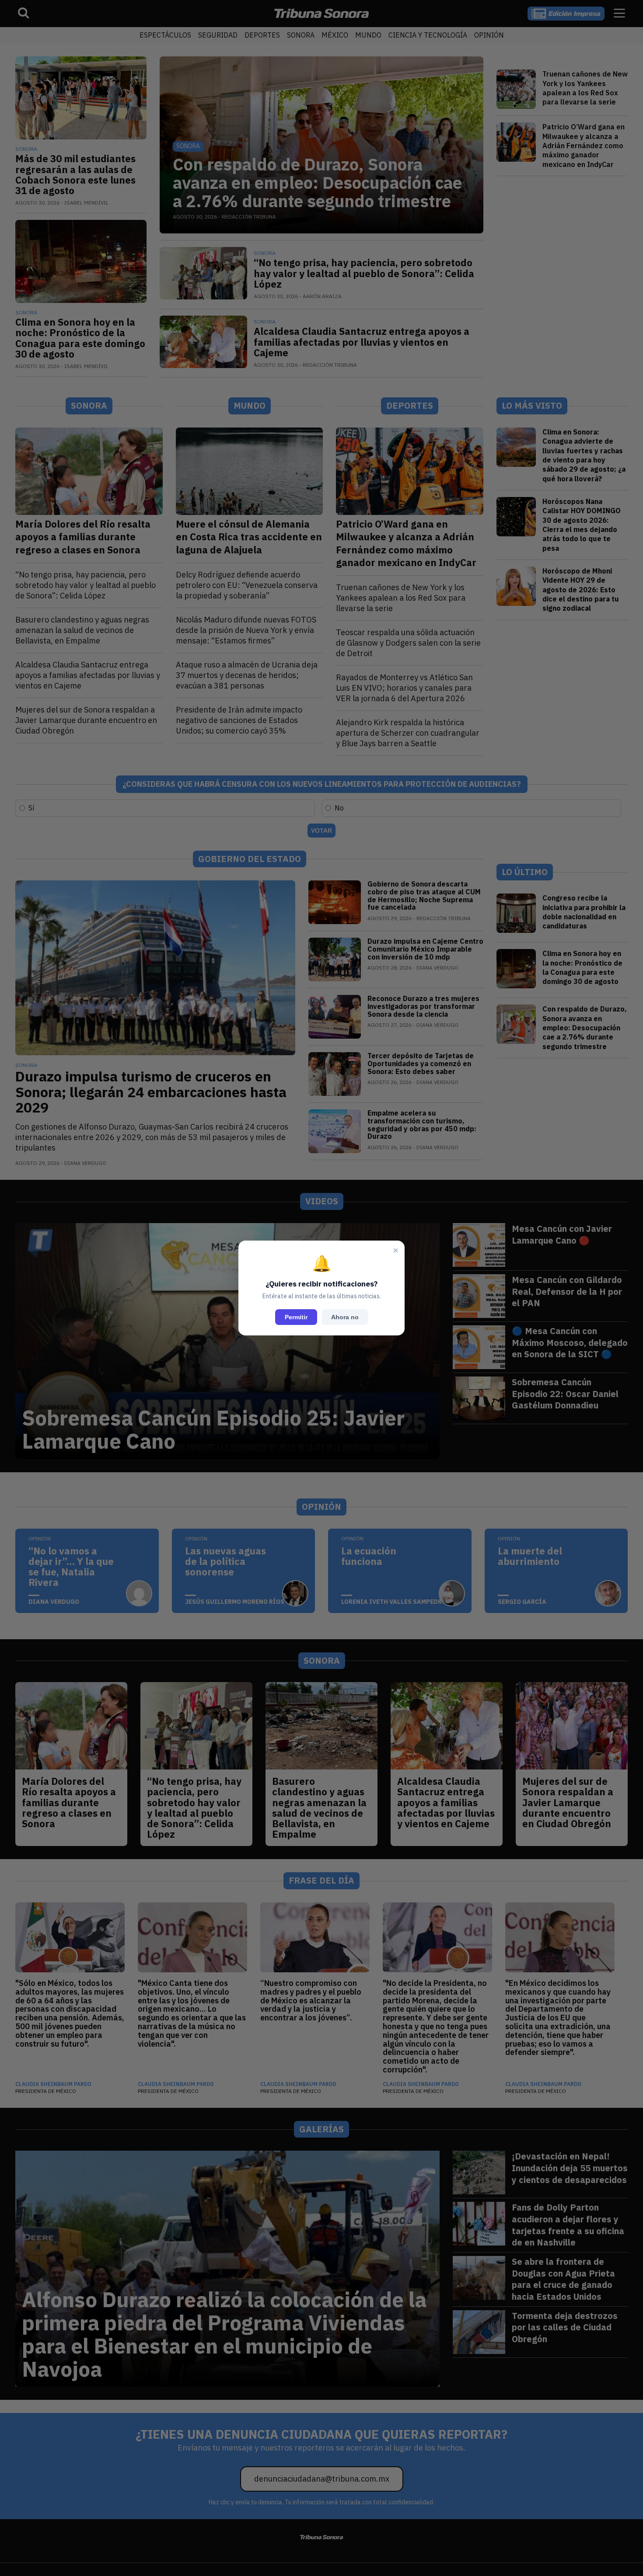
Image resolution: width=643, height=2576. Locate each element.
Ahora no (345, 1317)
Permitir (296, 1317)
